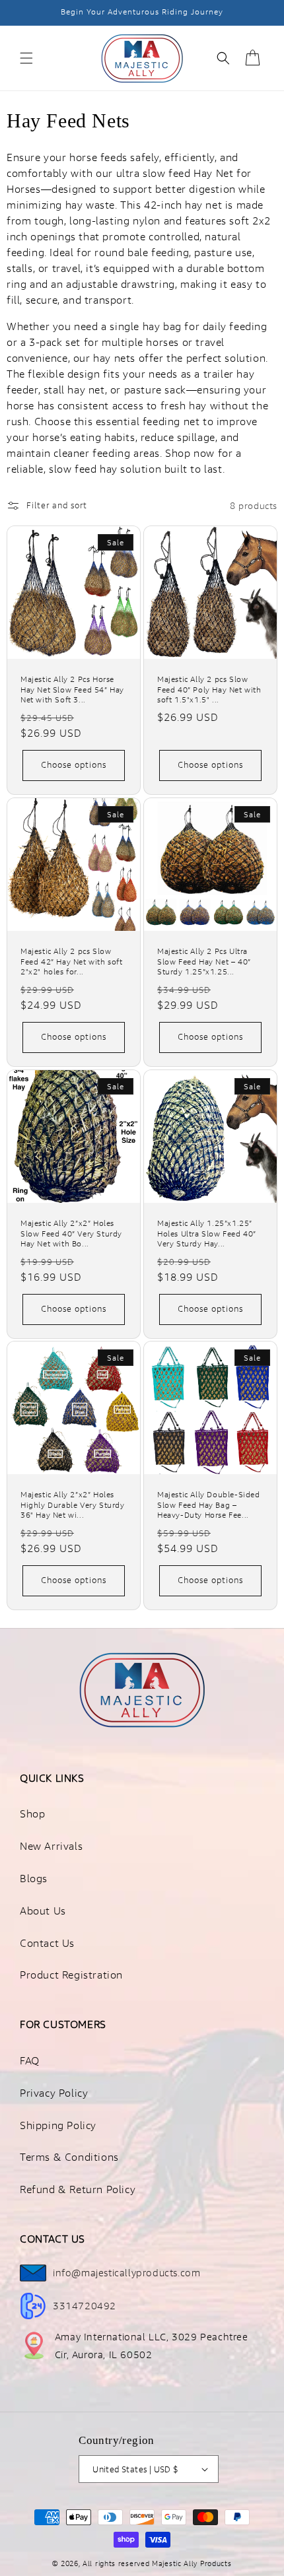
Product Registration (71, 1975)
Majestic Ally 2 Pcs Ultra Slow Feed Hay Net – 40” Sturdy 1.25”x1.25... (204, 962)
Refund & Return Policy (78, 2189)
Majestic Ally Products (192, 2563)
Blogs (34, 1879)
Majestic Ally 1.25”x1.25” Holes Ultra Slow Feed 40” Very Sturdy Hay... (207, 1234)
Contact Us (47, 1943)
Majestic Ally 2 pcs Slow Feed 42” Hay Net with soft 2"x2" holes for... (72, 962)
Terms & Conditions (69, 2157)
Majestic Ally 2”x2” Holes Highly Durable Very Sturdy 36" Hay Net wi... (73, 1505)
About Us (43, 1911)
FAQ (30, 2061)
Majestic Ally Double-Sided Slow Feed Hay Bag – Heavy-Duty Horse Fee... (209, 1505)
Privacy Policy (54, 2093)
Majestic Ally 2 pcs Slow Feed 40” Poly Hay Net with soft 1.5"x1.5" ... (209, 690)
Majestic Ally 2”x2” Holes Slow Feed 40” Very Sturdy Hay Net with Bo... (71, 1234)
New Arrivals (51, 1846)
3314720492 (85, 2306)
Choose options (74, 764)
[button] (26, 58)
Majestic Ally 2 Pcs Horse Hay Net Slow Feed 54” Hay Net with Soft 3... (72, 690)
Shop (32, 1814)
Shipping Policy (58, 2125)
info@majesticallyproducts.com (126, 2273)
